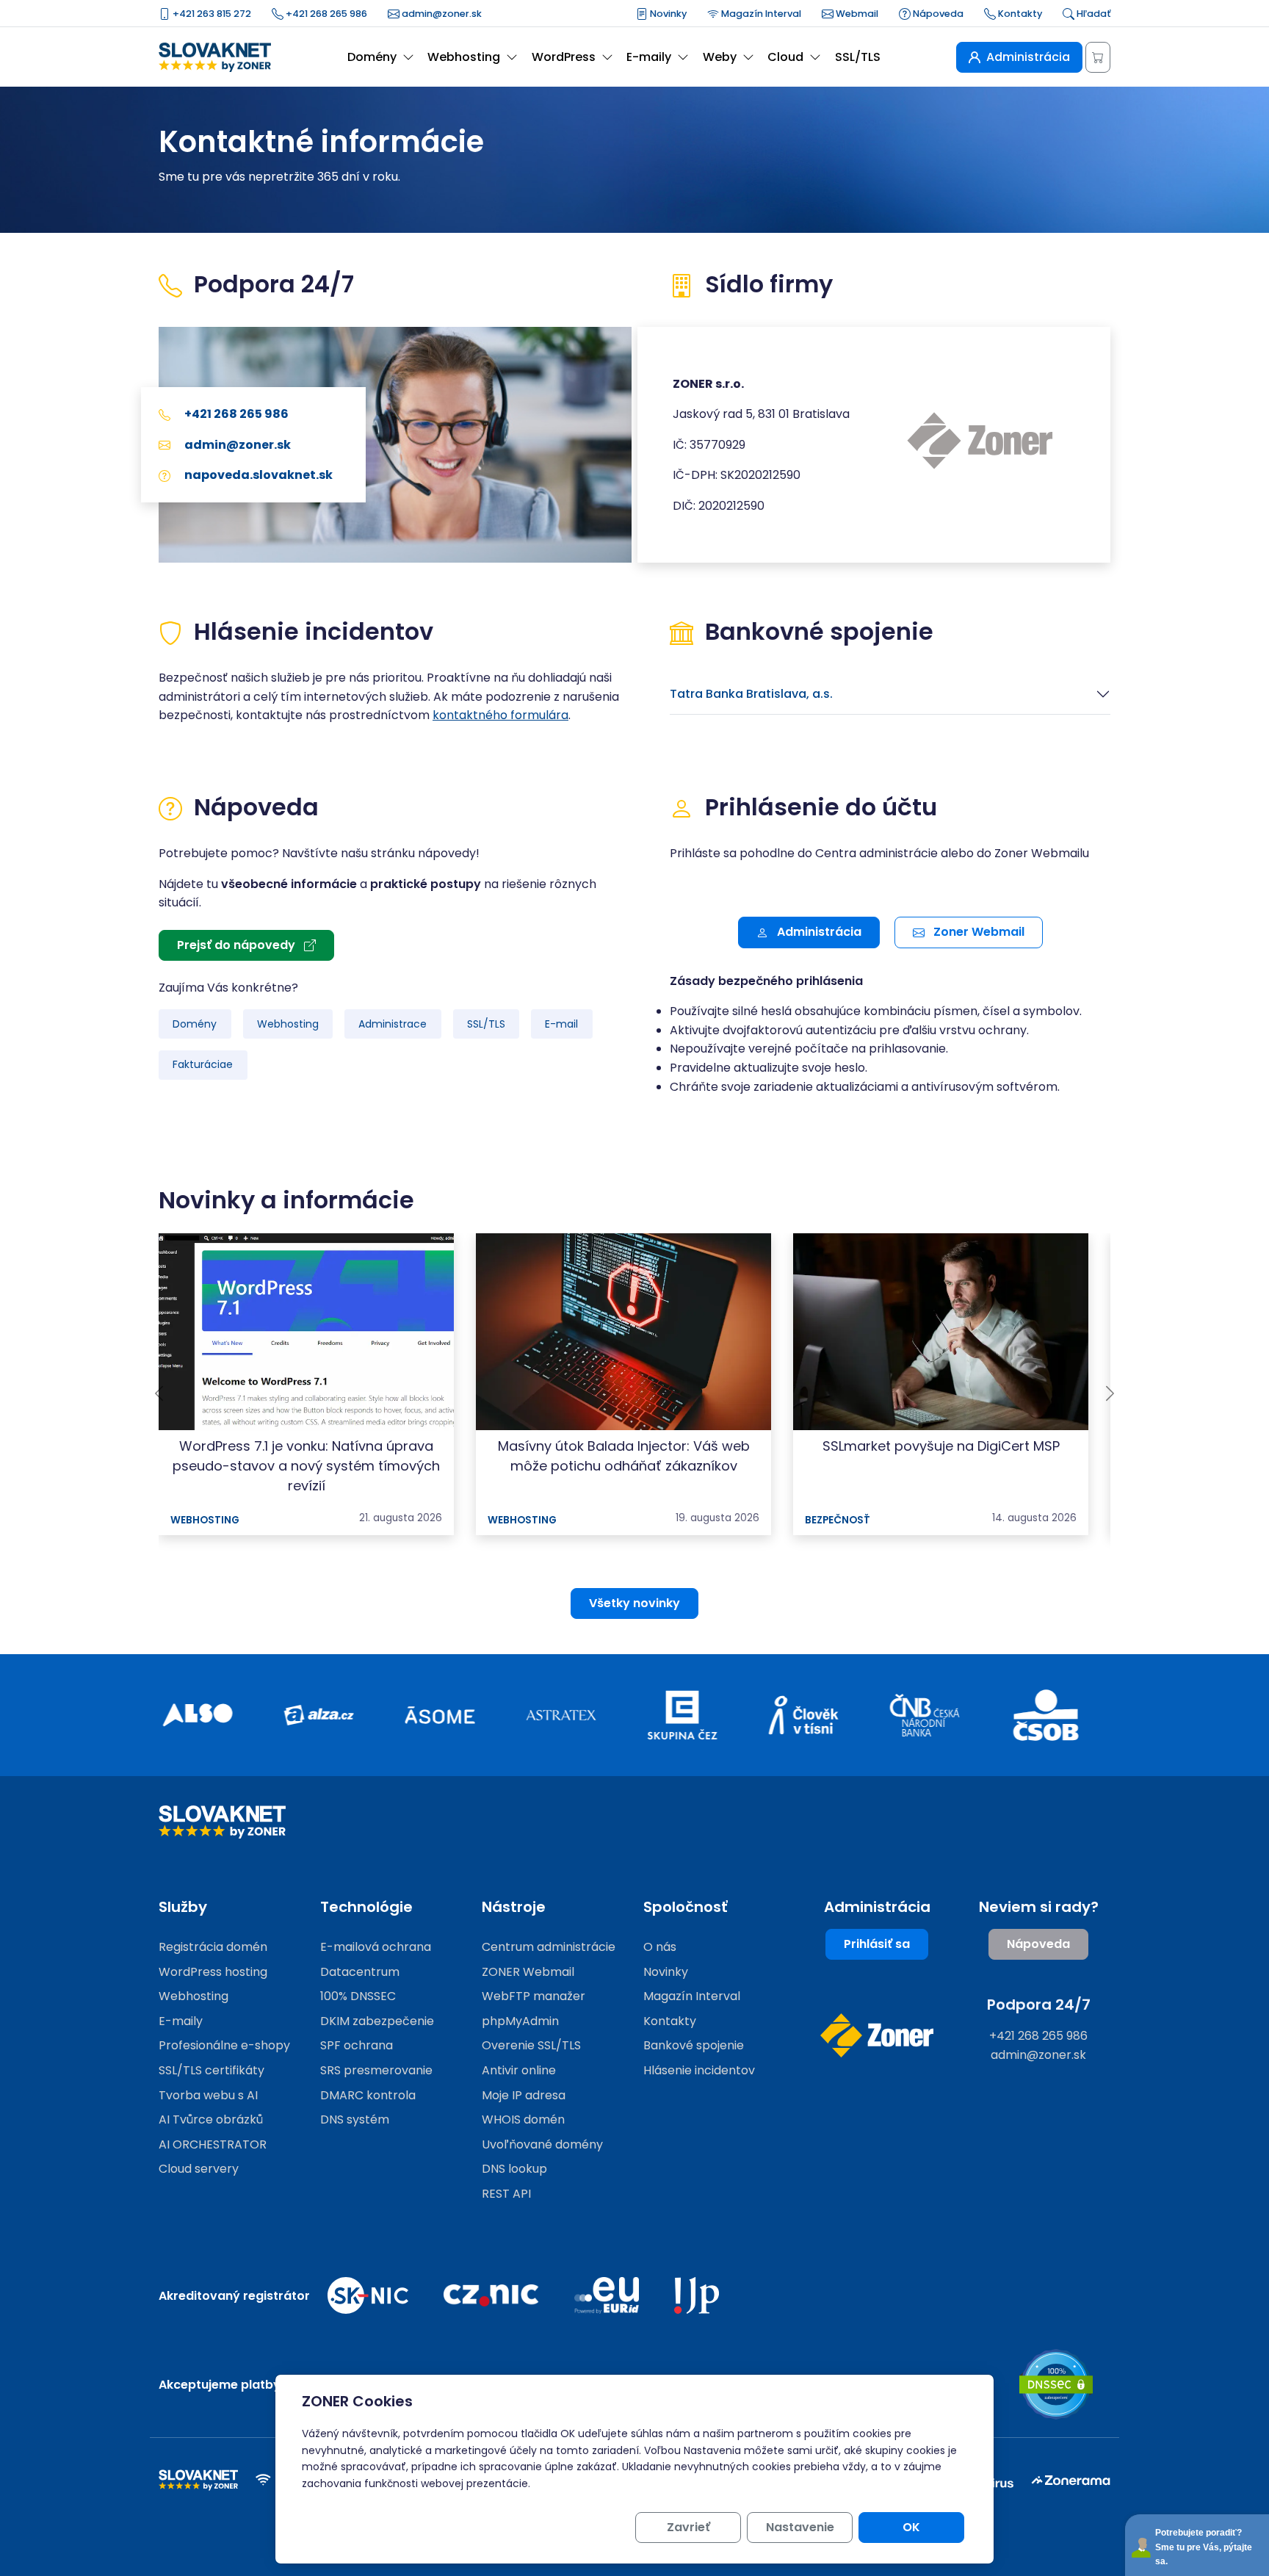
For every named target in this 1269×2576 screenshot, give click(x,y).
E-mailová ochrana (376, 1947)
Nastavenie (800, 2527)
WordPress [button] (564, 57)
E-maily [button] (649, 57)
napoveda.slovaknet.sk (257, 475)
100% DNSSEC (358, 1996)
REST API (506, 2194)
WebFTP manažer (534, 1996)
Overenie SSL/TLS (531, 2045)
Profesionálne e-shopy (224, 2045)
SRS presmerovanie (376, 2070)
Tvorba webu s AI (208, 2095)
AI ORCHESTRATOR (213, 2144)
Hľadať (1092, 14)
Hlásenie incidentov (699, 2070)
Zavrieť (688, 2527)
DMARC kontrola (368, 2095)
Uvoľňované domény (542, 2144)
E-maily (181, 2021)
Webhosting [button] (464, 57)
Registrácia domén (213, 1947)
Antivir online (519, 2070)
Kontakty (1019, 14)
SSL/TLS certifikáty (211, 2070)
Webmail (856, 14)
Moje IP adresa (524, 2095)
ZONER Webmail (528, 1972)
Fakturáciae (203, 1064)
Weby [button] (720, 57)
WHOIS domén (523, 2119)
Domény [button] (372, 57)
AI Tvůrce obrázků (211, 2119)
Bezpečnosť (838, 1520)
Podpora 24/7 (1039, 2005)
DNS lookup (514, 2169)
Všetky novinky (634, 1603)
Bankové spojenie (694, 2045)
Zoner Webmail (977, 932)
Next (1110, 1393)
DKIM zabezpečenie (377, 2021)
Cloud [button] (785, 57)
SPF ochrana (357, 2045)
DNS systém (355, 2119)
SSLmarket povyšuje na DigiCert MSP (941, 1446)
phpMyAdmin (520, 2021)
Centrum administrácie (549, 1947)
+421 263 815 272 (211, 14)
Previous (159, 1393)
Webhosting (288, 1024)
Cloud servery (199, 2169)
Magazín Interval (760, 14)
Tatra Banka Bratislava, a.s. (751, 694)
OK (911, 2527)
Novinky (667, 14)
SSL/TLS (858, 57)
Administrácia (818, 932)
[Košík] (1098, 57)
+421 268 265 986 (325, 14)
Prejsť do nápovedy (238, 945)
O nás (660, 1947)
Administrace (393, 1024)
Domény (195, 1024)
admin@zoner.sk (441, 14)
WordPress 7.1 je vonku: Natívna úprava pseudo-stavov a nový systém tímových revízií (306, 1466)
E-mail (561, 1024)
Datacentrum (360, 1972)
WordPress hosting (213, 1972)
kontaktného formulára (500, 715)
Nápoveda (937, 14)
